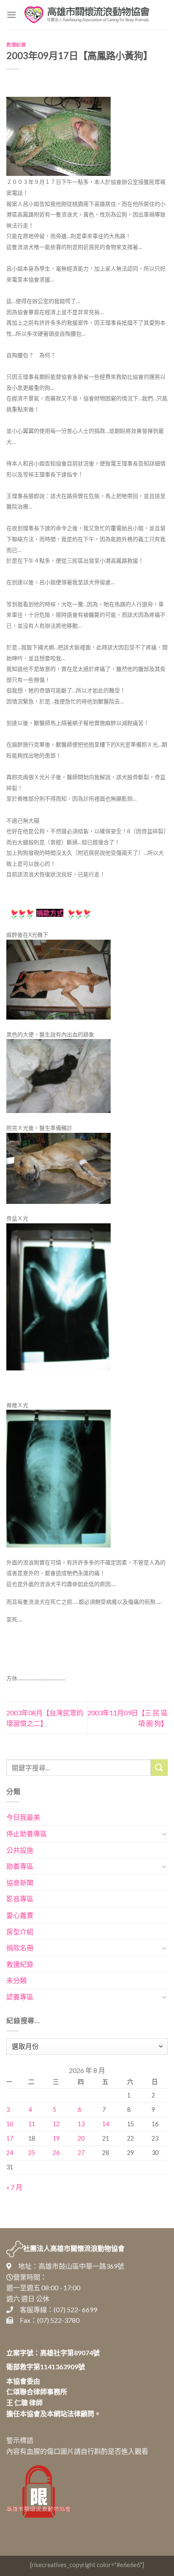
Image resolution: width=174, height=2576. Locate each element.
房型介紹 (20, 1932)
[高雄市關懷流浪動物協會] (87, 15)
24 (10, 2153)
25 (32, 2153)
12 (56, 2124)
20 (81, 2138)
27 (81, 2153)
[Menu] (11, 15)
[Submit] (159, 1768)
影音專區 (20, 1899)
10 (10, 2124)
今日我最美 (23, 1817)
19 (56, 2138)
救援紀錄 (16, 45)
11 (32, 2124)
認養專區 (20, 1997)
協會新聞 (20, 1883)
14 (106, 2124)
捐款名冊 (20, 1948)
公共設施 (20, 1850)
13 (81, 2124)
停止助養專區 (27, 1834)
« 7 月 (14, 2187)
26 (56, 2153)
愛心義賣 (20, 1915)
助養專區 (20, 1866)
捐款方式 (50, 913)
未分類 (16, 1980)
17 (10, 2138)
